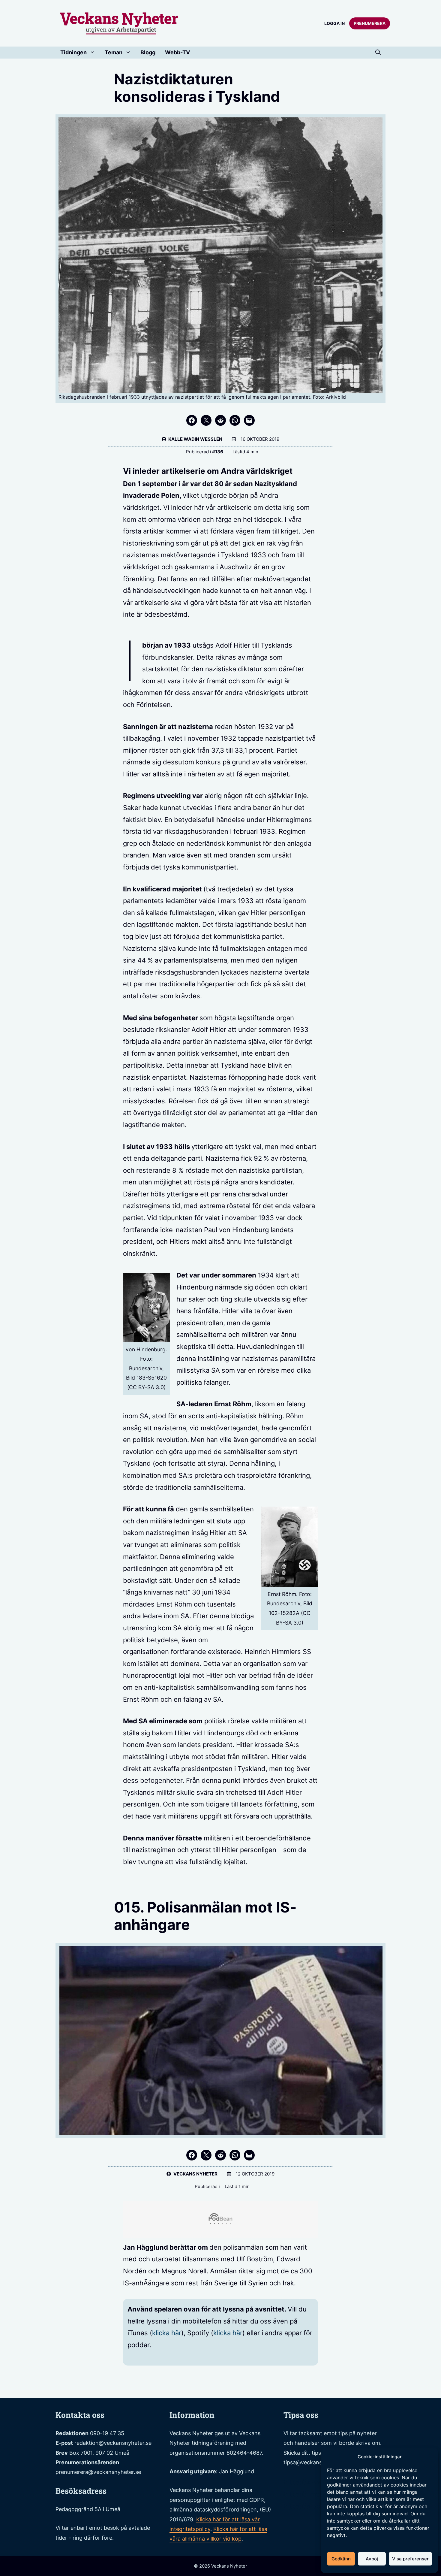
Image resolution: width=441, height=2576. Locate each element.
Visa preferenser (410, 2559)
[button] (378, 53)
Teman (114, 52)
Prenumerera (370, 23)
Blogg (148, 52)
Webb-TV (177, 52)
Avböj (372, 2559)
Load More (220, 2384)
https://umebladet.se (316, 2494)
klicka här (167, 2333)
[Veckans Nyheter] (119, 23)
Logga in (334, 23)
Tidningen (73, 52)
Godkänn (341, 2559)
